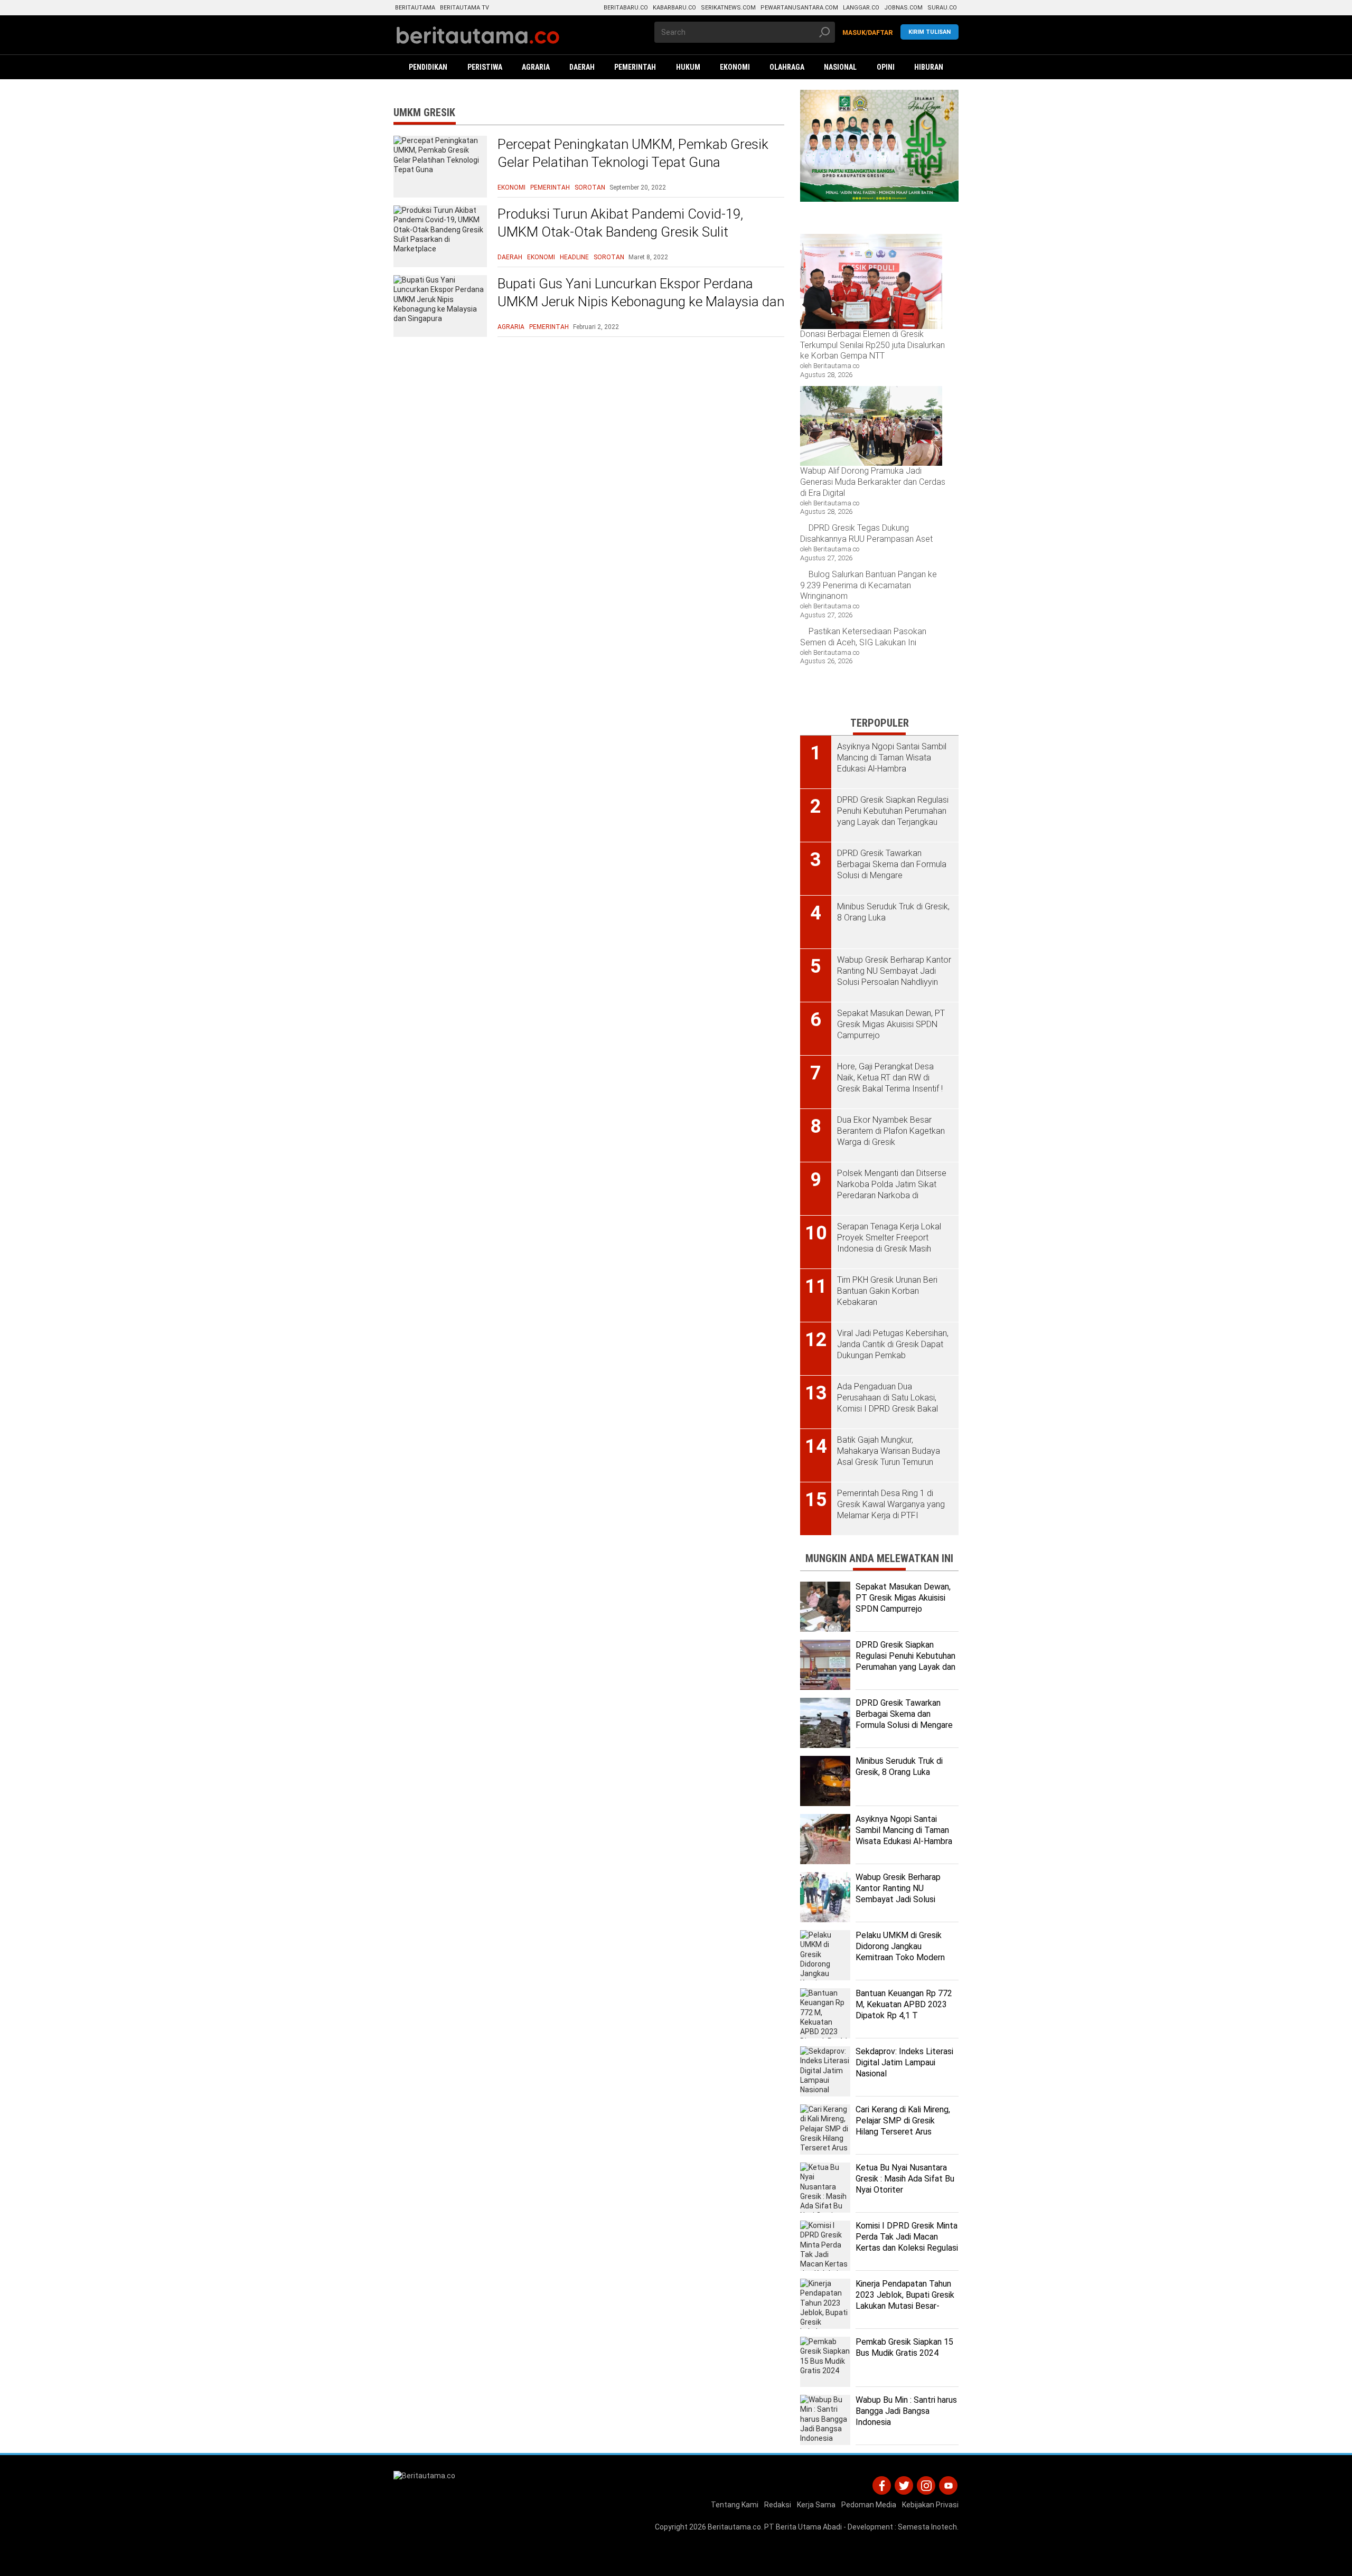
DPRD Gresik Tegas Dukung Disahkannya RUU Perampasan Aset (866, 533)
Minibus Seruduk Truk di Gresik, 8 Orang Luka (899, 1766)
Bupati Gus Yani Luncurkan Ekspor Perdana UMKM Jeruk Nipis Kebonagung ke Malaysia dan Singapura (641, 302)
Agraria (511, 327)
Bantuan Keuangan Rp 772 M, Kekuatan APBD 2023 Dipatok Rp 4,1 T (904, 2004)
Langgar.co (861, 8)
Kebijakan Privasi (930, 2505)
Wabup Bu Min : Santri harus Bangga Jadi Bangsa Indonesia (906, 2411)
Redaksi (778, 2505)
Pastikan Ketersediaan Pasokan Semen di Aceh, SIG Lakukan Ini (863, 637)
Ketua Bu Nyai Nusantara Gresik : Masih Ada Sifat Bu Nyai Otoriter (905, 2179)
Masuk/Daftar (868, 33)
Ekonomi (511, 187)
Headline (574, 257)
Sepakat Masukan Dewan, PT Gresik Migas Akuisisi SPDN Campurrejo (903, 1598)
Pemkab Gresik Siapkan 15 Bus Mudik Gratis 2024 (904, 2347)
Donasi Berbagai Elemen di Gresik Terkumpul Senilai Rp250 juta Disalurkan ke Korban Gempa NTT (872, 345)
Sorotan (590, 187)
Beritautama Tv (464, 8)
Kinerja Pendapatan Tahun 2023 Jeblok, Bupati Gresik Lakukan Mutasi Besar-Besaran (905, 2300)
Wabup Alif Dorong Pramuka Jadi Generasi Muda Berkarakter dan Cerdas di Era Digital (873, 482)
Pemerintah (550, 187)
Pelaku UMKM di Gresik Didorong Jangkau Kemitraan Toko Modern (900, 1946)
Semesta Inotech (927, 2527)
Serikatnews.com (728, 8)
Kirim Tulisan (929, 32)
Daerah (510, 257)
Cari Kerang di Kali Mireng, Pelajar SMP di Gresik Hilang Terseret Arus (903, 2121)
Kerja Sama (816, 2505)
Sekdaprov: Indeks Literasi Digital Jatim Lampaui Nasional (904, 2062)
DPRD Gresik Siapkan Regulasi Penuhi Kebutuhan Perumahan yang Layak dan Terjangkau (905, 1661)
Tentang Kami (735, 2505)
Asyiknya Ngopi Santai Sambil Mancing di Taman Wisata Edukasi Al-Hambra (904, 1830)
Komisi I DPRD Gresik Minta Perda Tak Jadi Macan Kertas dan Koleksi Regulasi (907, 2237)
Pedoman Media (869, 2505)
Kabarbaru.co (674, 8)
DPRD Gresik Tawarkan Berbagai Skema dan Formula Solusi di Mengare (904, 1714)
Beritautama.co (734, 2527)
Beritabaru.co (626, 8)
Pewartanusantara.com (799, 8)
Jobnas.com (903, 8)
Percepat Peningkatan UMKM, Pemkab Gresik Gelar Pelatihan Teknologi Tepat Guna (633, 153)
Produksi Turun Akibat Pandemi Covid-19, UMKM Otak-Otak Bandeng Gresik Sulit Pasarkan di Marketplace (620, 232)
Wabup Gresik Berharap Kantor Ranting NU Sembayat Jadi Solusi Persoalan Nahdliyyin (898, 1893)
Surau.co (942, 8)
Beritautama (415, 8)
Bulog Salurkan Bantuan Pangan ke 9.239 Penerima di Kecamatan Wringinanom (869, 585)
